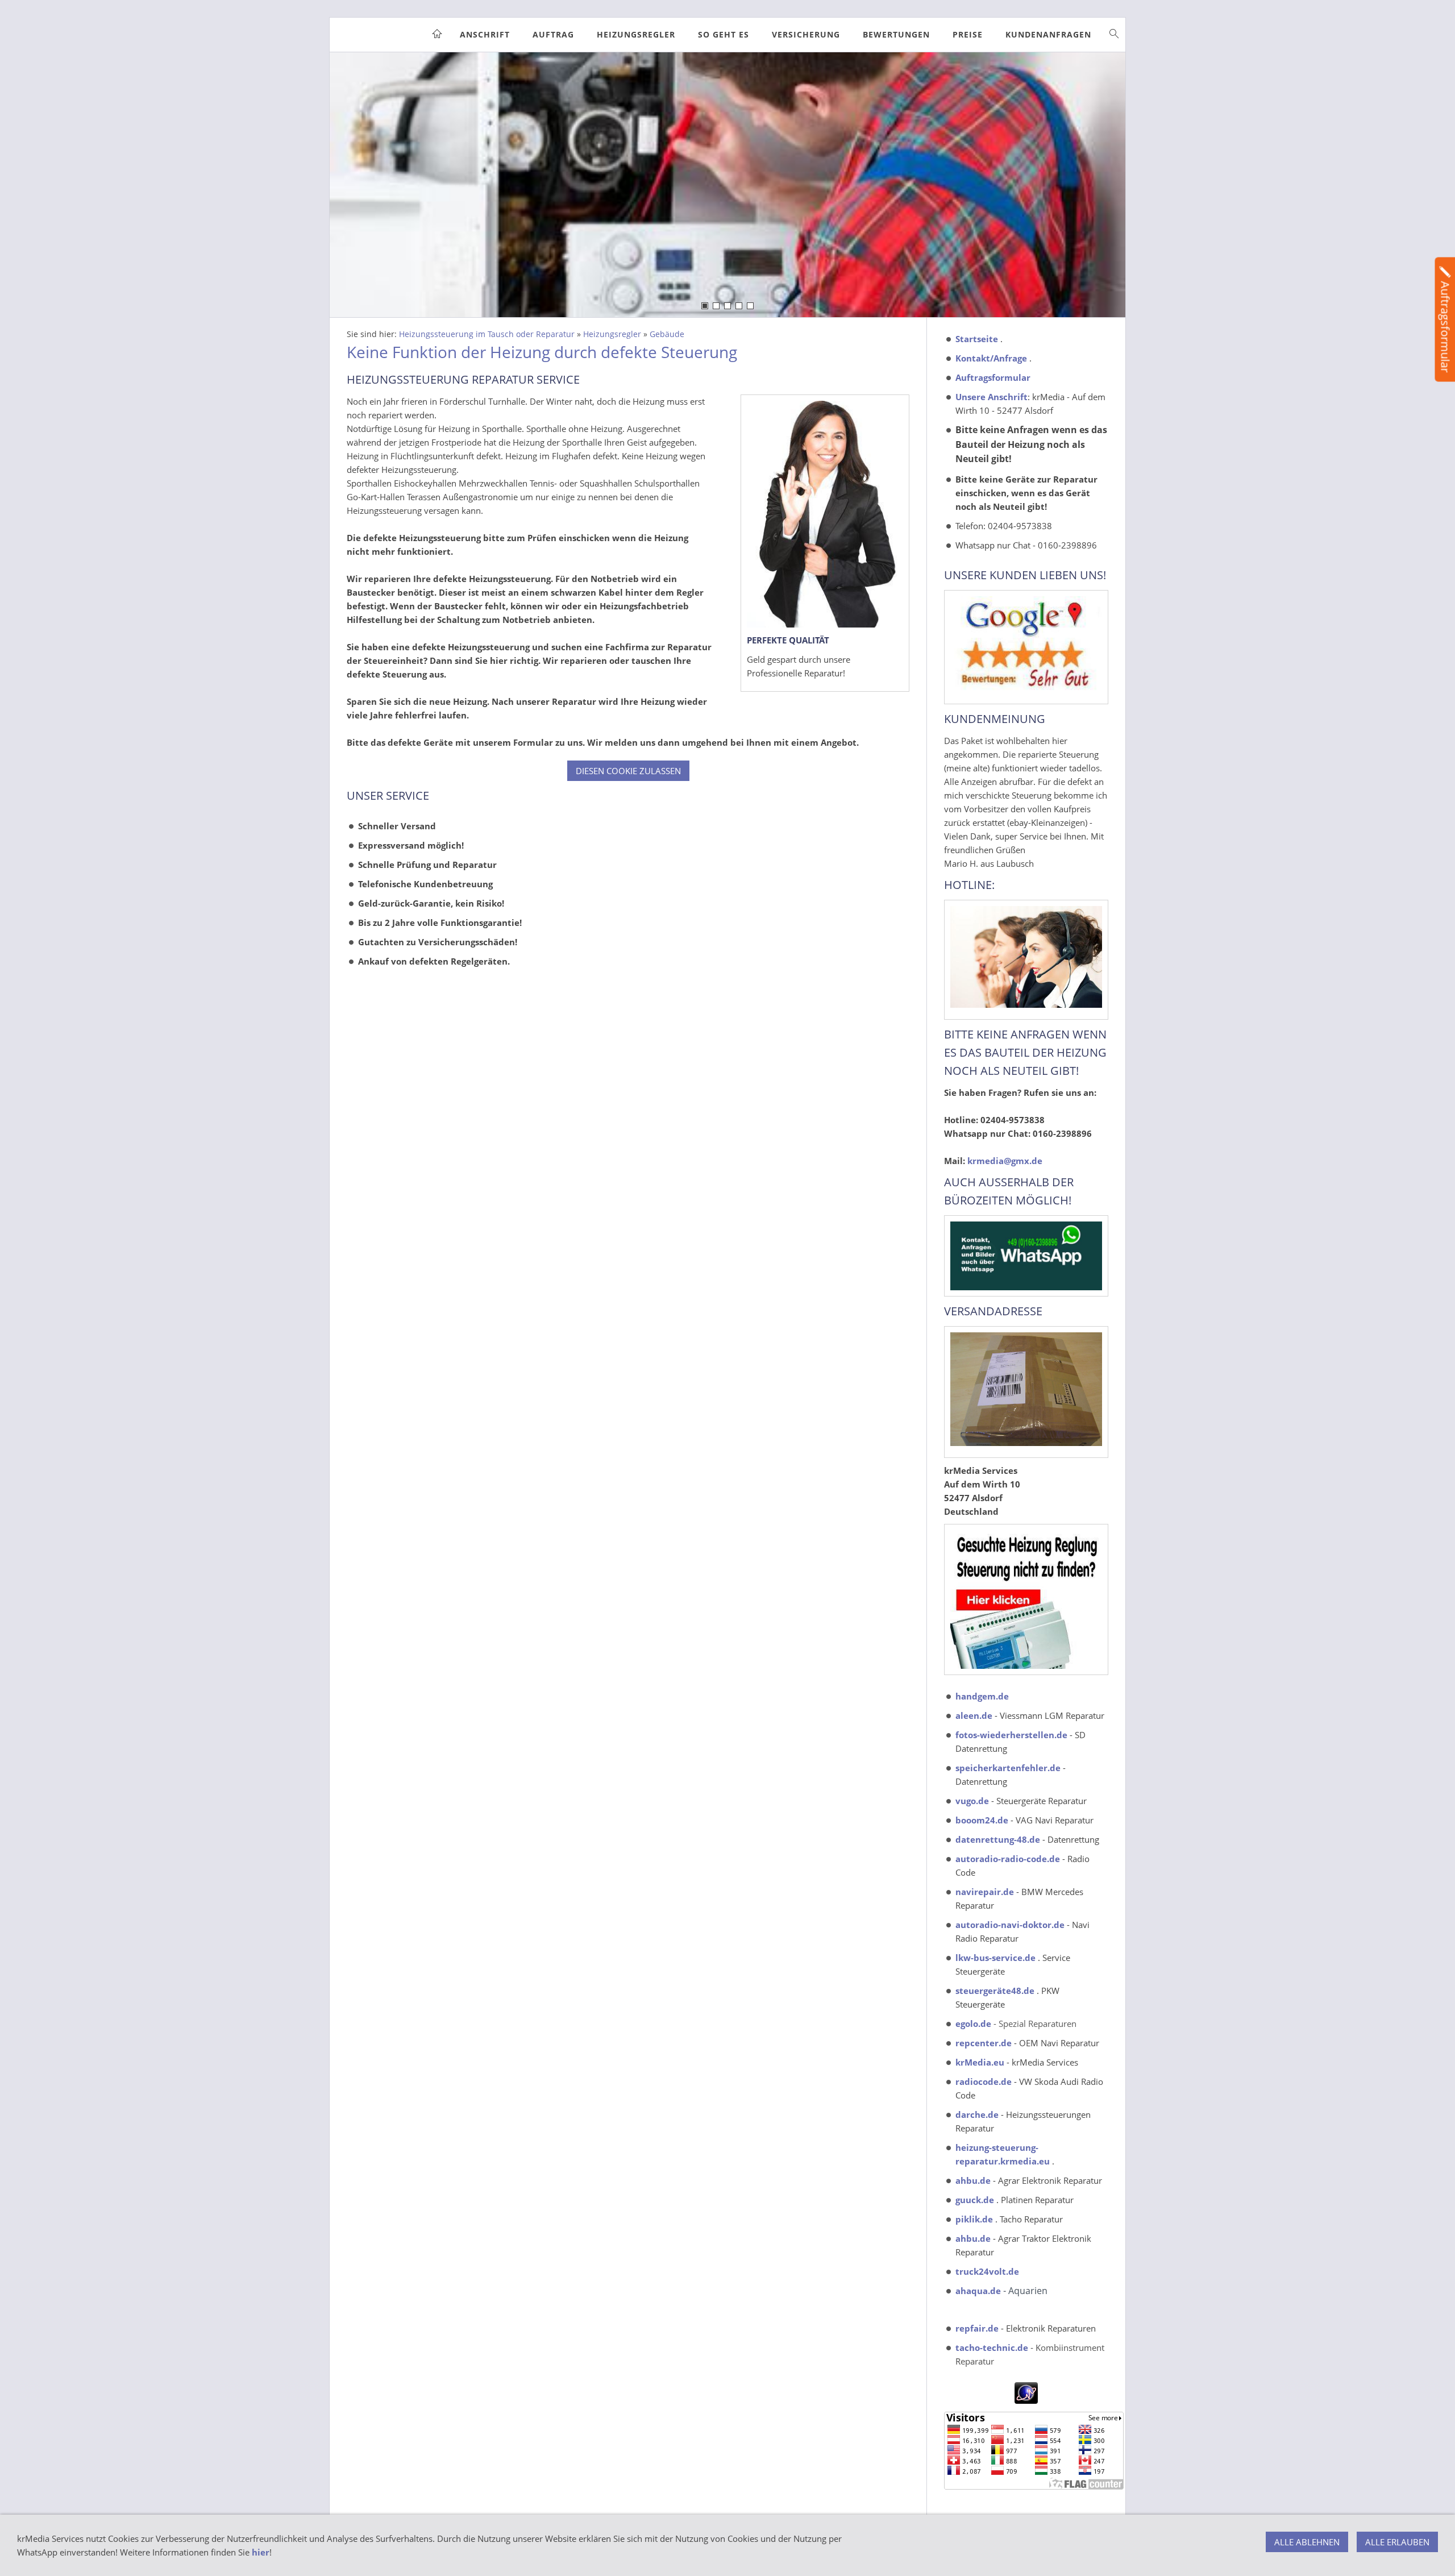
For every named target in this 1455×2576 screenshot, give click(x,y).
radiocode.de (984, 2081)
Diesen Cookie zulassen (628, 771)
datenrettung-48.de (998, 1839)
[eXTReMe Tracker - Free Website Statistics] (1026, 2400)
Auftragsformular (993, 377)
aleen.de (974, 1715)
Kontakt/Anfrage (991, 358)
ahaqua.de (978, 2291)
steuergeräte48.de (995, 1991)
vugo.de (972, 1801)
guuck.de (975, 2200)
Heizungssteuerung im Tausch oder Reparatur (487, 334)
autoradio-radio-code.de (1008, 1859)
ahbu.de (973, 2180)
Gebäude (667, 334)
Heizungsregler (612, 334)
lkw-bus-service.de (995, 1958)
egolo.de (973, 2024)
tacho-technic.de (992, 2348)
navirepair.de (985, 1892)
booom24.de (982, 1820)
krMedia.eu (980, 2062)
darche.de (977, 2114)
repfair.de (977, 2328)
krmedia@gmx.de (1005, 1161)
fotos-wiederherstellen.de (1011, 1735)
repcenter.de (984, 2043)
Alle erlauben (1397, 2542)
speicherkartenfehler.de (1008, 1768)
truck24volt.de (987, 2271)
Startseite (977, 339)
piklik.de (974, 2219)
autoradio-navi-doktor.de (1010, 1925)
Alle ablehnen (1307, 2542)
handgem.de (982, 1696)
